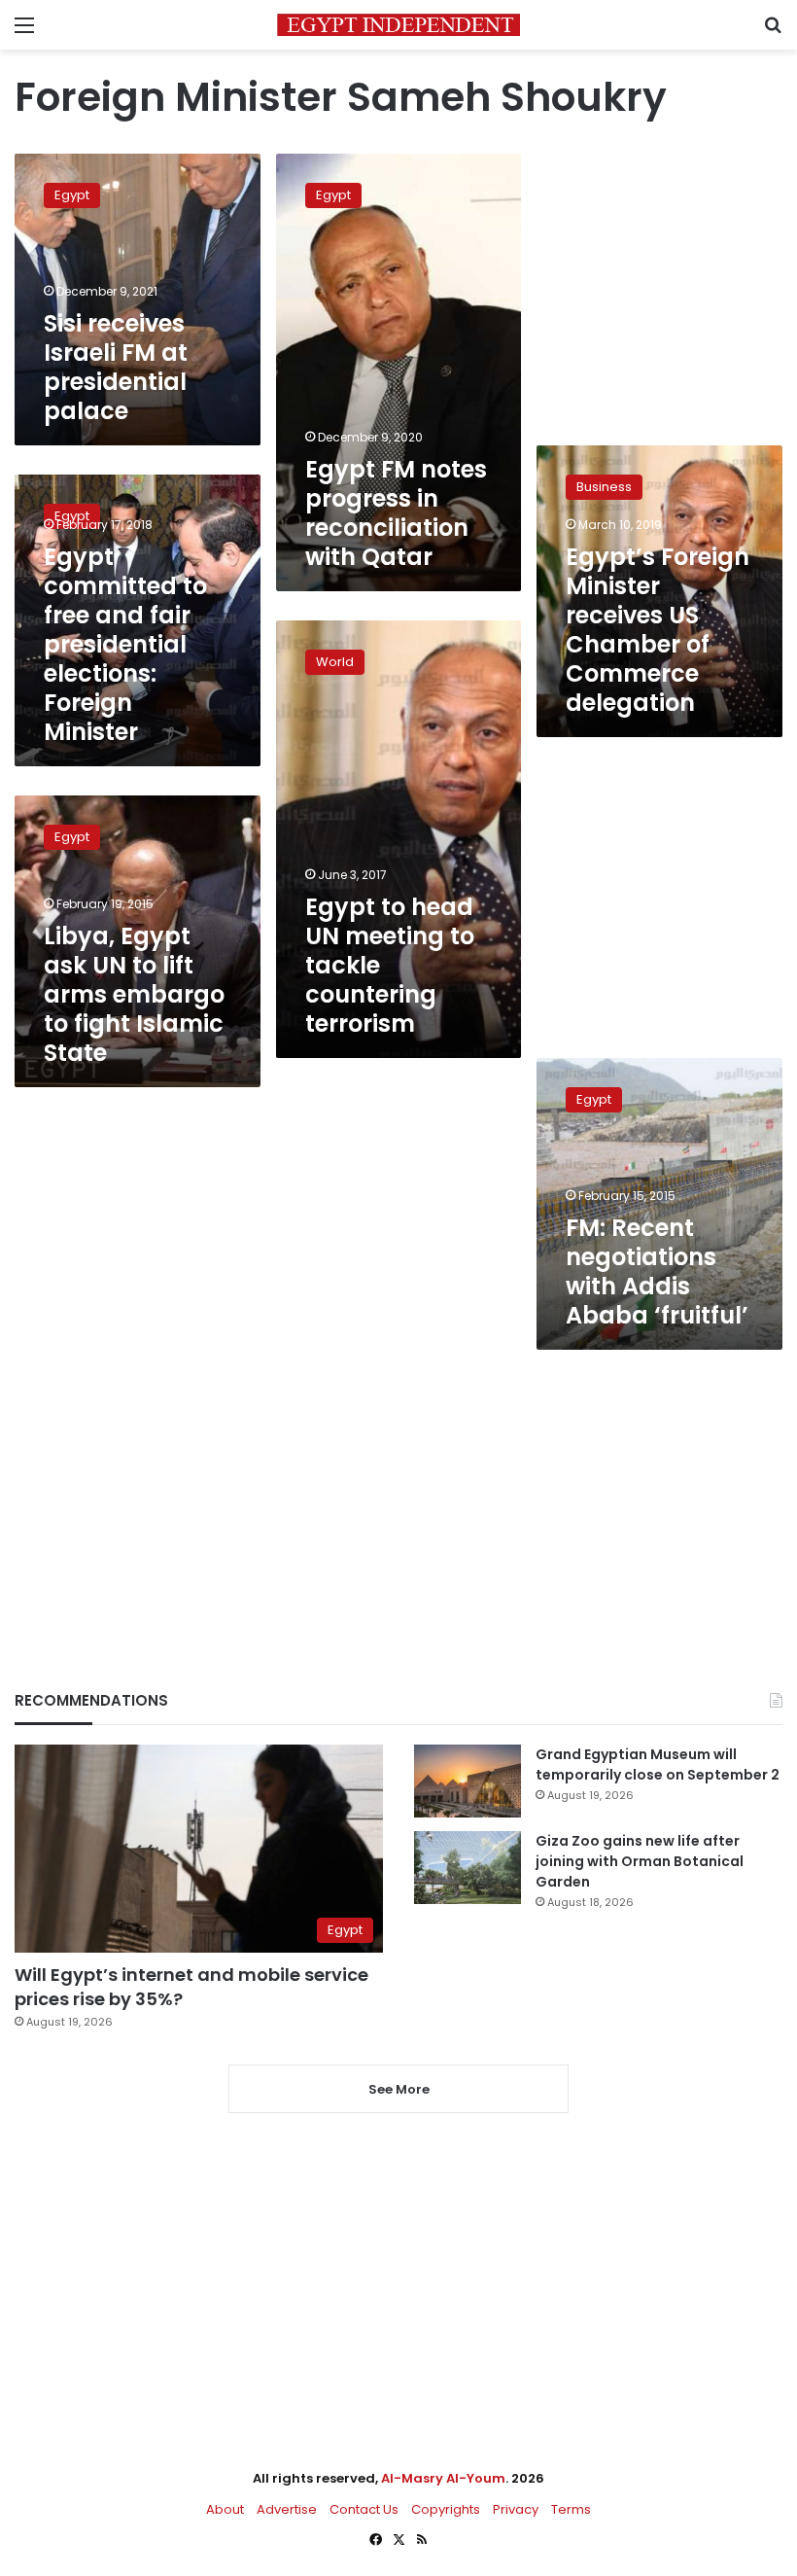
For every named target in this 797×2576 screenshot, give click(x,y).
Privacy (516, 2509)
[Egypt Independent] (398, 25)
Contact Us (364, 2509)
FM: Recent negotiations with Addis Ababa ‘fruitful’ (657, 1271)
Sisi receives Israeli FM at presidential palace (116, 367)
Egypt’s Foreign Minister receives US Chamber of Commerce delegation (658, 630)
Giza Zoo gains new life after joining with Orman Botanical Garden (640, 1861)
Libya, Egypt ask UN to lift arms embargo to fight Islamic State (134, 994)
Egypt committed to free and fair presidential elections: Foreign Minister (125, 644)
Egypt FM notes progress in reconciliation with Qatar (396, 513)
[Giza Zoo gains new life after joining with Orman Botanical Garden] (468, 1868)
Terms (571, 2509)
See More (399, 2089)
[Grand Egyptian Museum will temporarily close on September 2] (468, 1781)
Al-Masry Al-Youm (443, 2478)
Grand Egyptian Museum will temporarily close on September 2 (658, 1764)
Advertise (287, 2509)
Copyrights (446, 2509)
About (225, 2509)
